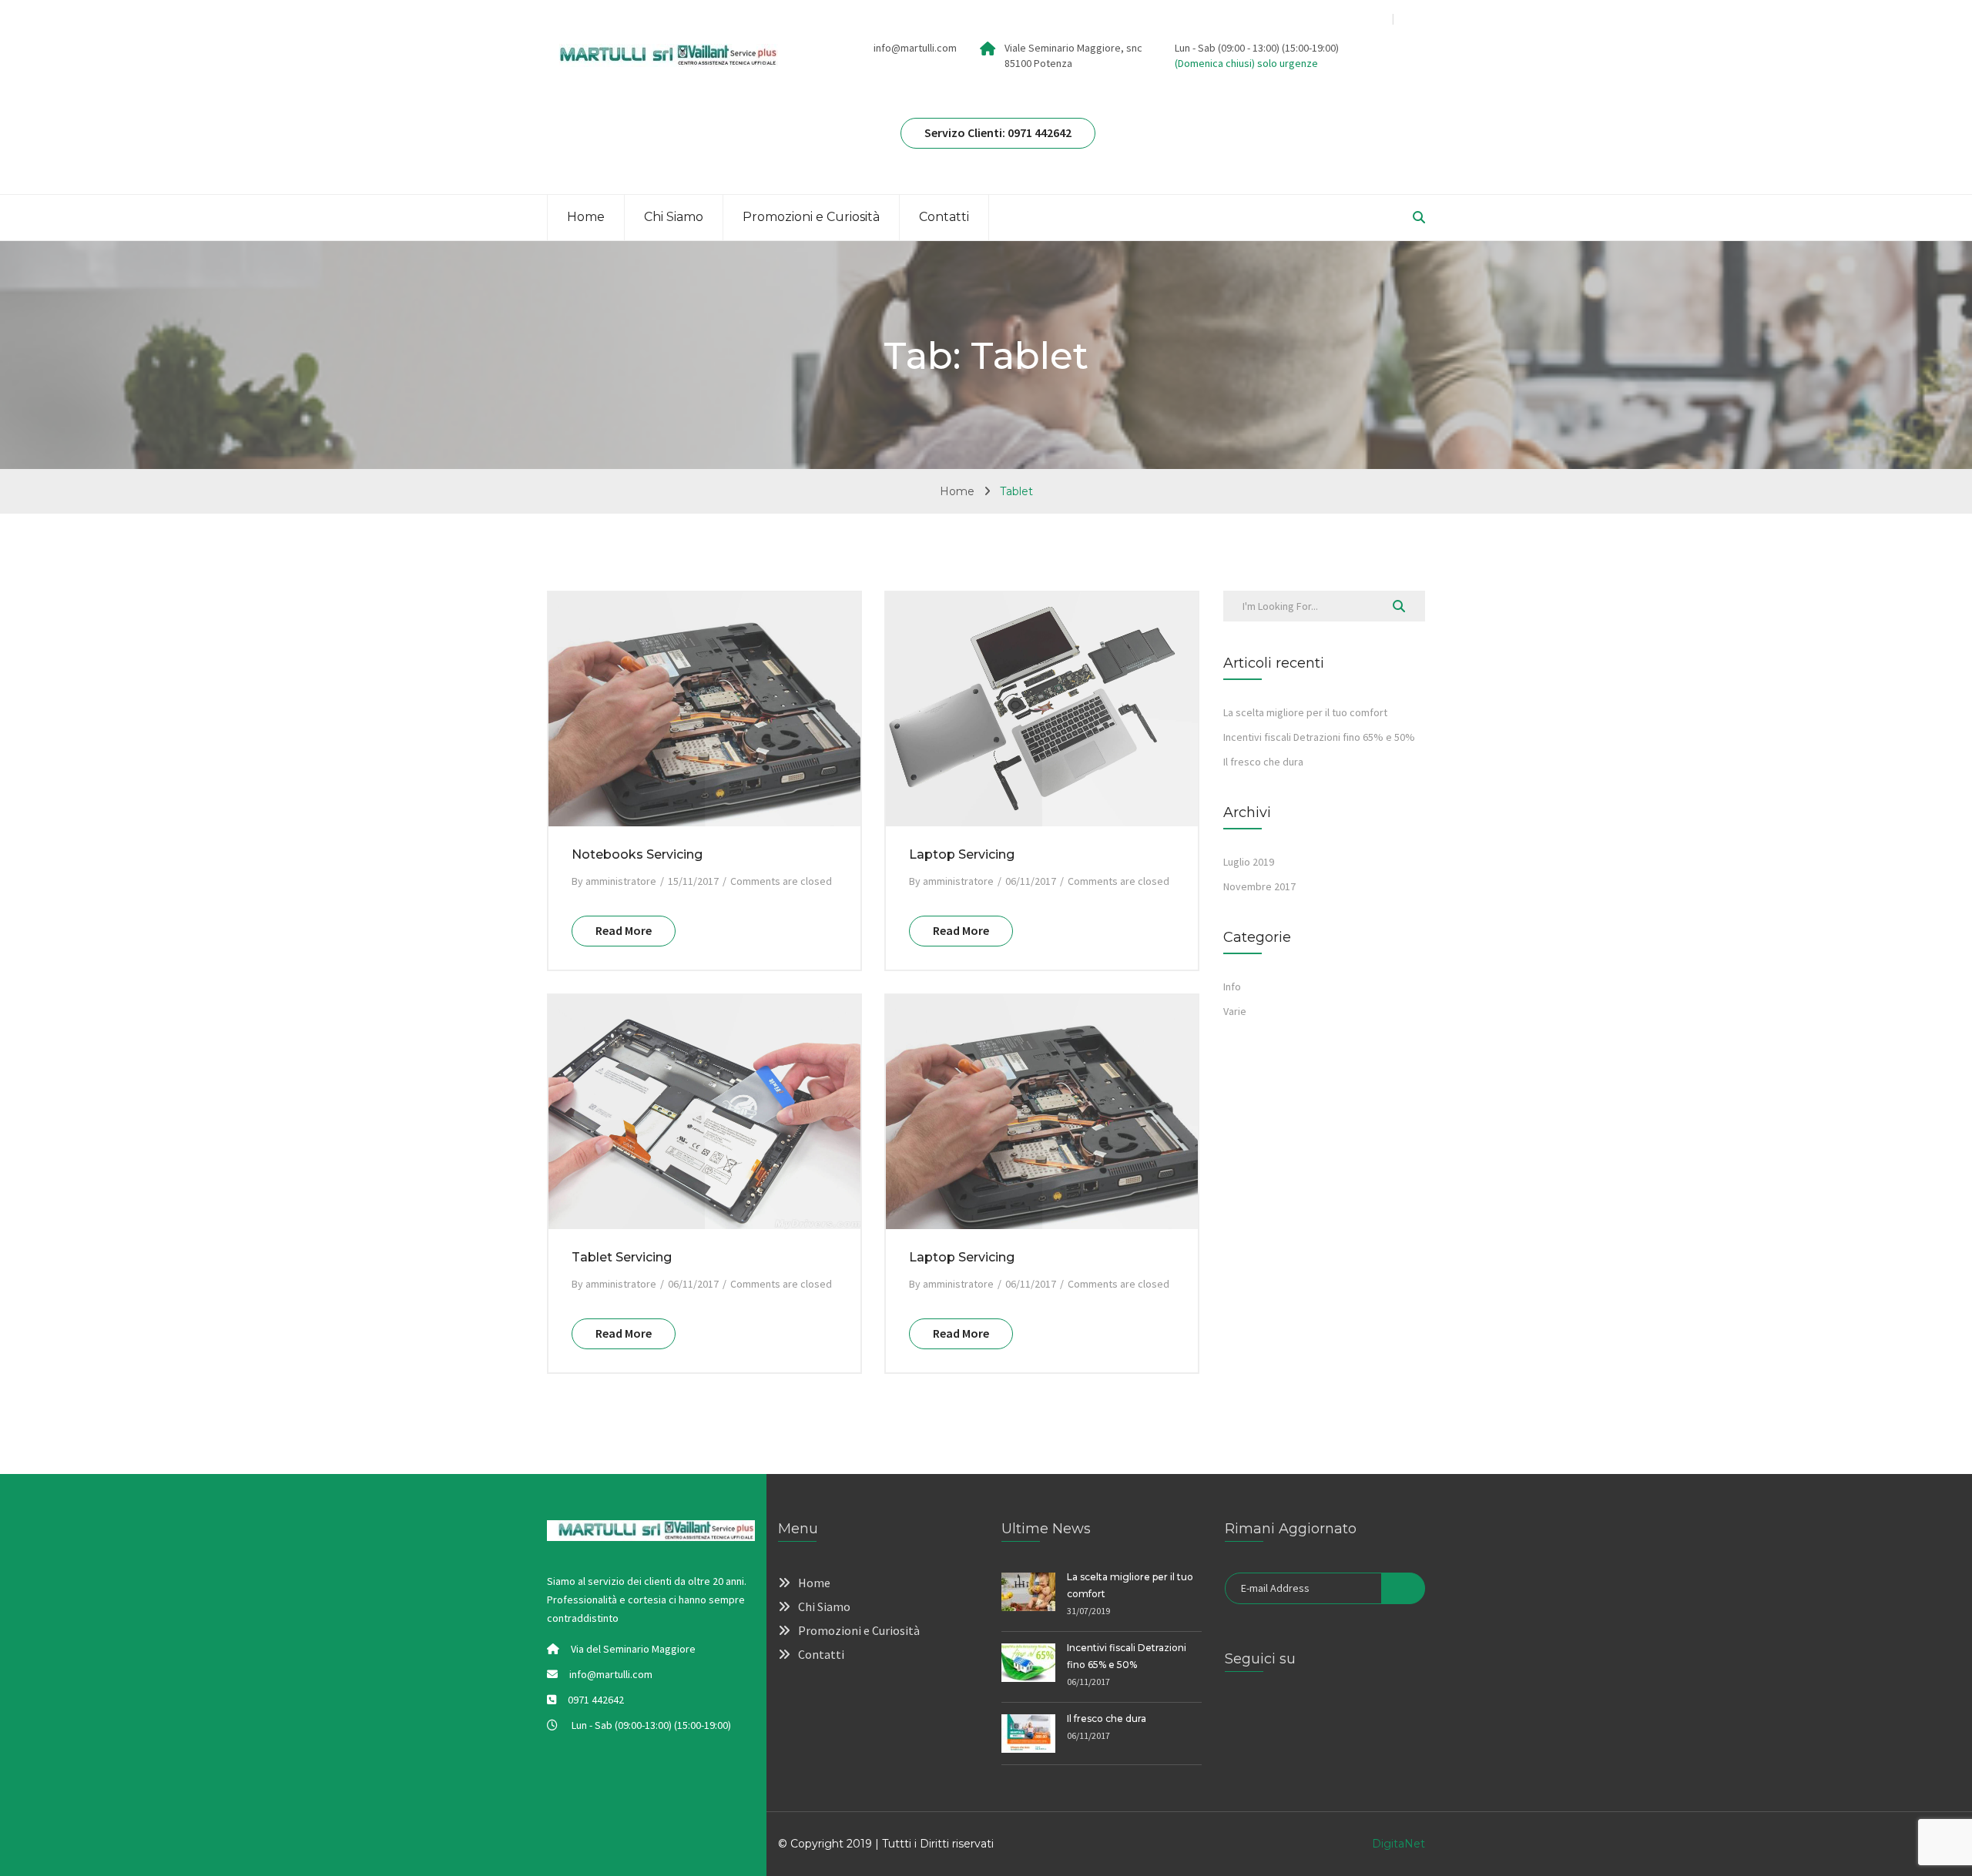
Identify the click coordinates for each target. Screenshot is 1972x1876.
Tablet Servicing (622, 1257)
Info (1232, 987)
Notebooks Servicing (637, 854)
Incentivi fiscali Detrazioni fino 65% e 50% (1319, 737)
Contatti (944, 217)
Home (586, 217)
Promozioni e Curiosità (811, 217)
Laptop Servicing (962, 854)
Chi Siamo (674, 217)
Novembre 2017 (1259, 886)
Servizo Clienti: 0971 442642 (998, 132)
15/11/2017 (693, 881)
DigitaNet (1399, 1844)
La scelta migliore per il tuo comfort (1305, 712)
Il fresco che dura (1263, 762)
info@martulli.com (915, 48)
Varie (1235, 1011)
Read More (624, 930)
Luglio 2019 (1249, 862)
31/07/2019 (1088, 1611)
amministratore (621, 881)
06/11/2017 (1031, 881)
